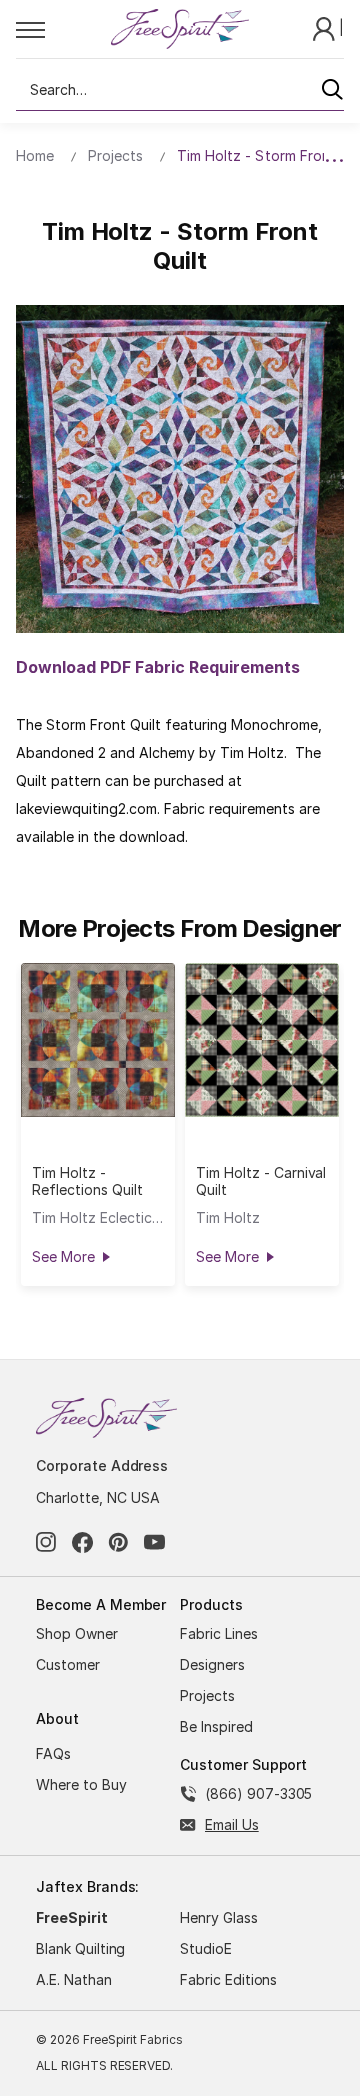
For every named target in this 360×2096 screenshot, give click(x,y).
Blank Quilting (80, 1948)
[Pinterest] (118, 1542)
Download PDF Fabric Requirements (158, 667)
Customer (68, 1664)
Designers (212, 1664)
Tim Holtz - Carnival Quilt (261, 1181)
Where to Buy (81, 1784)
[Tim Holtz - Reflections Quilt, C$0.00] (98, 1040)
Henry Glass (219, 1917)
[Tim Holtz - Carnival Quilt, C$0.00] (262, 1040)
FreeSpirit (72, 1917)
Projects (207, 1695)
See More (63, 1256)
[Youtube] (154, 1542)
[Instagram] (46, 1542)
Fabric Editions (228, 1979)
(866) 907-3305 (258, 1793)
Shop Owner (77, 1633)
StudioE (206, 1948)
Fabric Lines (219, 1633)
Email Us (232, 1824)
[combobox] (180, 90)
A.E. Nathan (74, 1979)
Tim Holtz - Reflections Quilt (87, 1181)
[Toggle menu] (62, 29)
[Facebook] (82, 1542)
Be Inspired (216, 1726)
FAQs (53, 1753)
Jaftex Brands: (87, 1886)
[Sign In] (326, 27)
